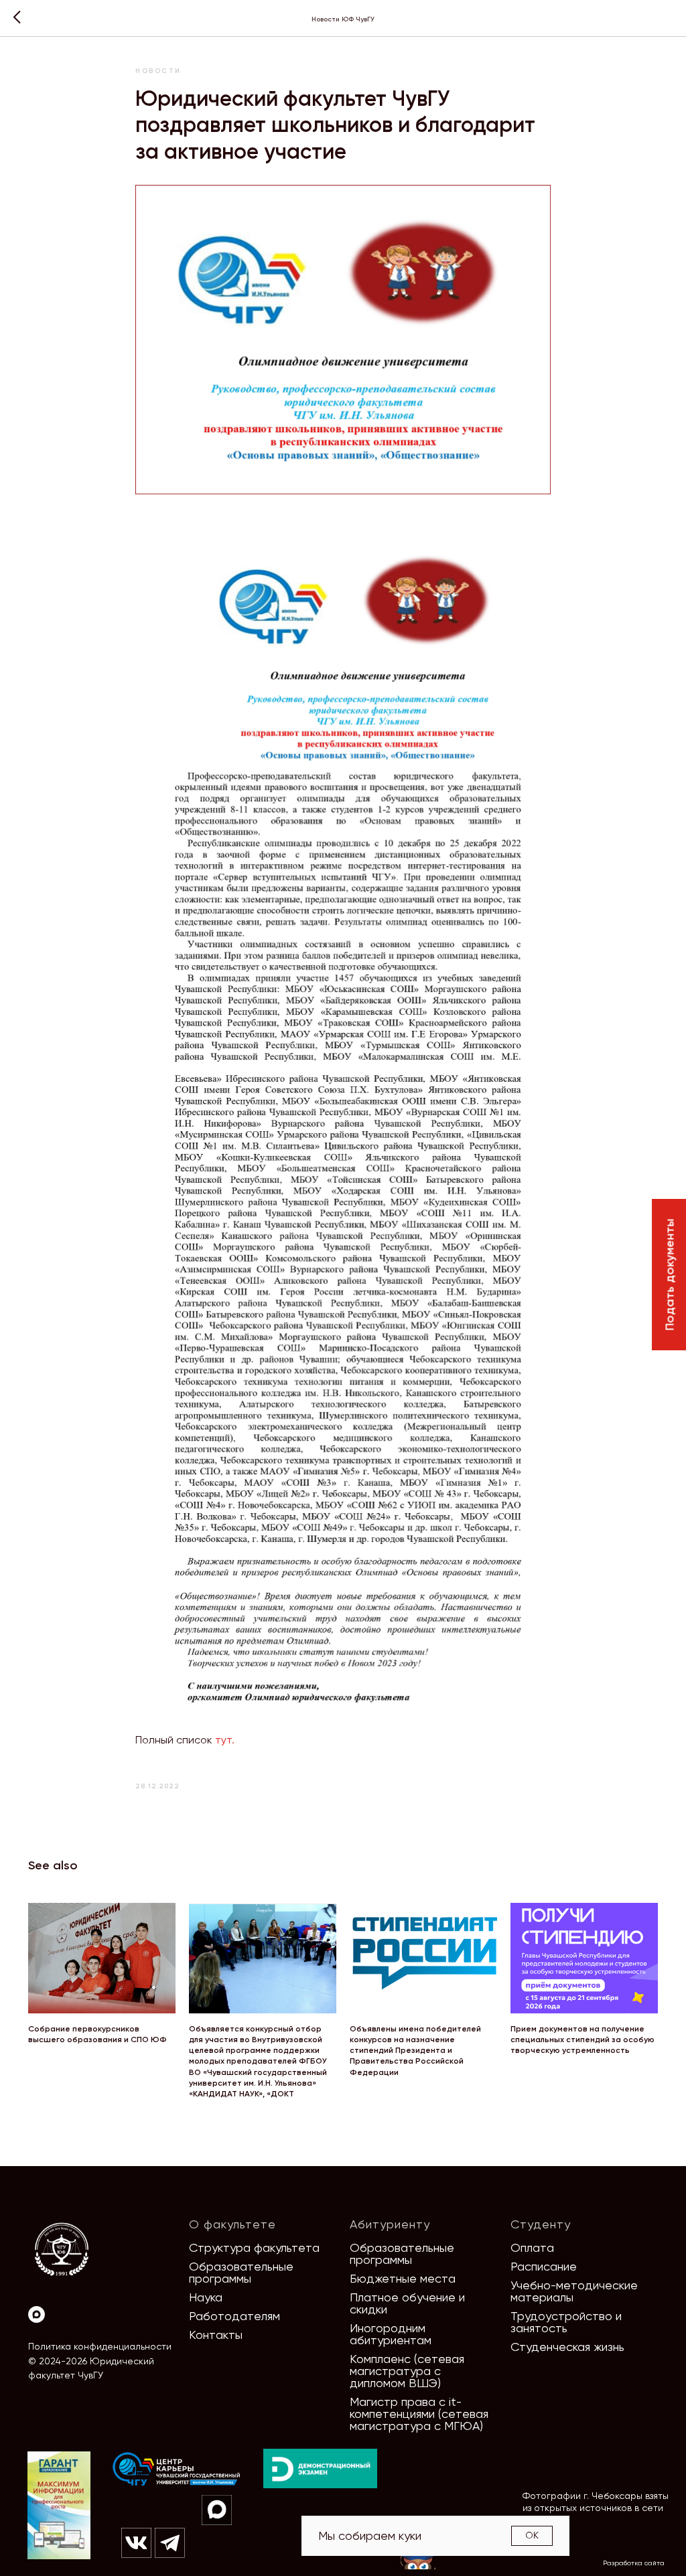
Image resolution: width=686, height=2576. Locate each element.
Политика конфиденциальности (100, 2346)
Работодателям (234, 2316)
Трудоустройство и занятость (566, 2322)
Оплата (532, 2247)
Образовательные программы (241, 2272)
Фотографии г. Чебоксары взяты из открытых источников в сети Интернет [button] (596, 2508)
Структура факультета (254, 2247)
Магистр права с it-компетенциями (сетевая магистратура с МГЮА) (419, 2414)
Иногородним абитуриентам (391, 2334)
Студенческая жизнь (567, 2347)
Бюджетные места (403, 2278)
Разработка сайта (634, 2563)
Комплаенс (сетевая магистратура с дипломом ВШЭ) (407, 2371)
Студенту (541, 2224)
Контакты (216, 2335)
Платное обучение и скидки (407, 2303)
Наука (206, 2297)
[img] (177, 2470)
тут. (225, 1740)
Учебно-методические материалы (574, 2291)
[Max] (37, 2314)
